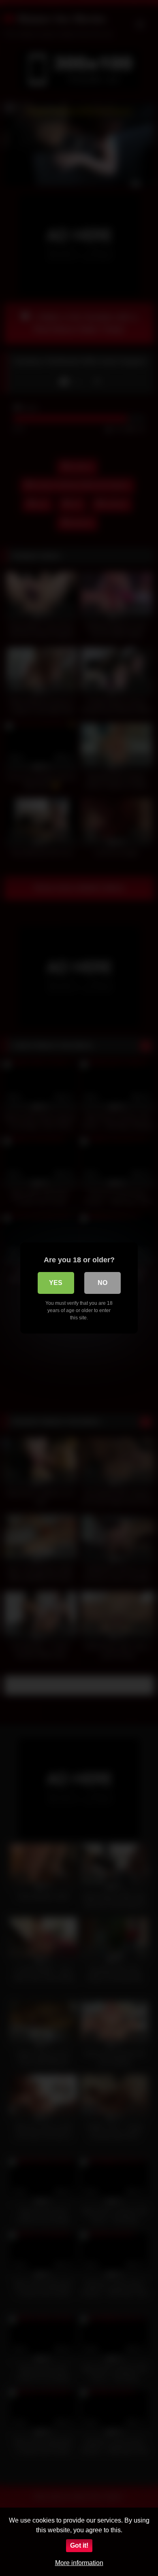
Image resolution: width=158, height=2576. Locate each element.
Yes (56, 1283)
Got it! (79, 2545)
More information (79, 2563)
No (102, 1283)
